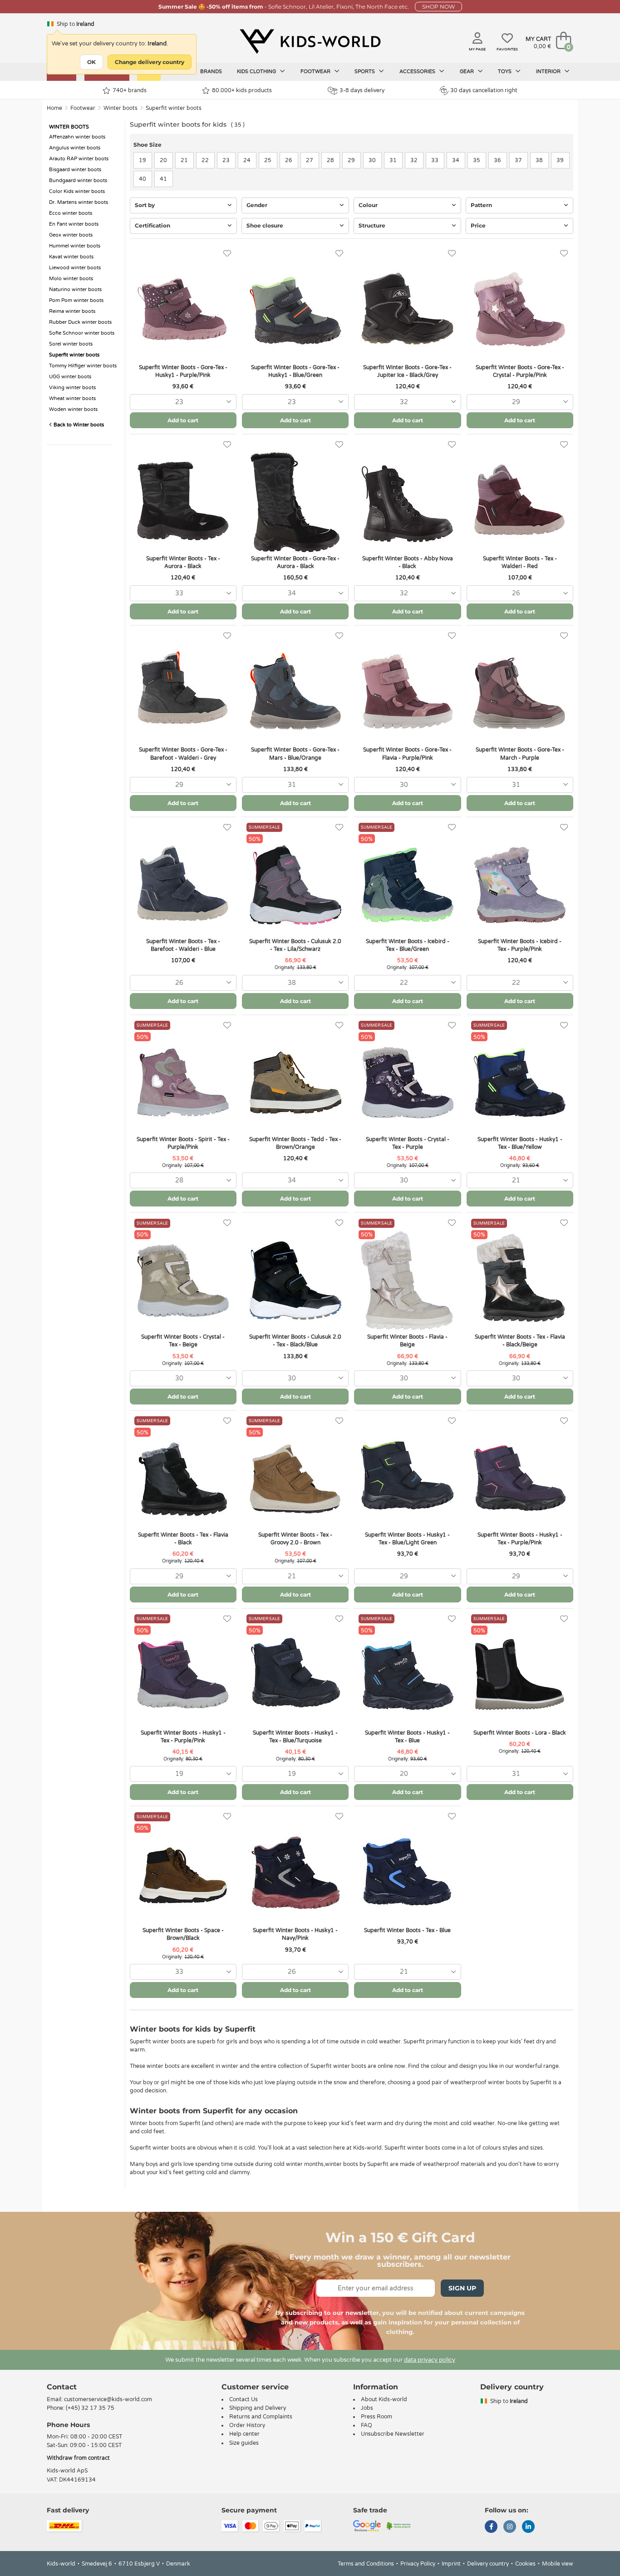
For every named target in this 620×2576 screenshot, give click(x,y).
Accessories (418, 72)
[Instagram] (510, 2527)
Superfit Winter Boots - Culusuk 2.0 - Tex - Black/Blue (295, 1341)
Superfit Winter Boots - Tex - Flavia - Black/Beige (520, 1341)
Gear (467, 72)
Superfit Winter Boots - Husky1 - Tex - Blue (407, 1737)
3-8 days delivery (362, 90)
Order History (247, 2425)
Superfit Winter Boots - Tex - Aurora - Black (183, 562)
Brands (211, 72)
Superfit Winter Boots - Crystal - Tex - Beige (183, 1341)
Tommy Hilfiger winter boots (83, 366)
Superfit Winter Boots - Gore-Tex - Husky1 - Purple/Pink (183, 371)
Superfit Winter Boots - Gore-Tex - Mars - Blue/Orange (295, 754)
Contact (62, 2387)
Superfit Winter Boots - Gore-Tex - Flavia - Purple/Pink (407, 754)
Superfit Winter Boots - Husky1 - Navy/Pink (295, 1934)
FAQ (367, 2425)
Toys (505, 72)
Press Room (376, 2417)
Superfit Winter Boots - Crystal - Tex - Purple (408, 1143)
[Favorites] (227, 254)
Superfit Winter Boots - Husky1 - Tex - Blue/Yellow (520, 1143)
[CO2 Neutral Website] (399, 2525)
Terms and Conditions (366, 2564)
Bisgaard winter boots (75, 170)
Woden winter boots (73, 409)
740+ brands (130, 90)
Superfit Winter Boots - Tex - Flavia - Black (183, 1539)
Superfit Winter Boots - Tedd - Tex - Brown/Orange (295, 1143)
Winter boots (121, 108)
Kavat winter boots (71, 257)
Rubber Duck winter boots (80, 322)
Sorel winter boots (71, 344)
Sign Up (462, 2288)
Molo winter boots (71, 279)
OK (91, 62)
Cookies (525, 2564)
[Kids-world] (310, 41)
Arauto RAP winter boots (79, 159)
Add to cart (183, 420)
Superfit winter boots (174, 108)
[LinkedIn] (528, 2527)
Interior (549, 72)
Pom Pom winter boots (76, 300)
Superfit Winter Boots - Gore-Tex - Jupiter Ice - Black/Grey (407, 371)
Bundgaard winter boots (78, 180)
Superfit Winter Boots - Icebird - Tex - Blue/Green (408, 945)
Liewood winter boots (75, 268)
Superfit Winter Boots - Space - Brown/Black (183, 1934)
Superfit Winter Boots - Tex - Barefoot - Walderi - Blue (183, 945)
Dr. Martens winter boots (79, 202)
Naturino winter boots (75, 289)
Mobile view (558, 2564)
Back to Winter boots (78, 425)
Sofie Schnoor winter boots (82, 333)
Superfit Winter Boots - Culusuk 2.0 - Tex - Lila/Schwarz (295, 945)
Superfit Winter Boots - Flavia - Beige (407, 1341)
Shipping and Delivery (258, 2408)
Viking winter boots (72, 388)
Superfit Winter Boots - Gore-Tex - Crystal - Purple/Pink (520, 371)
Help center (244, 2434)
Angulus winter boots (75, 148)
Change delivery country (150, 62)
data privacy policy (430, 2360)
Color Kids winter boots (77, 191)
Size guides (244, 2443)
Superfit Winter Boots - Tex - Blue (407, 1930)
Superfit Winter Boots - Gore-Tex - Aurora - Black (295, 562)
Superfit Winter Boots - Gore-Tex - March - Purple (520, 754)
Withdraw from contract (78, 2458)
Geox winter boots (71, 235)
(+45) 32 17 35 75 (90, 2408)
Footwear (316, 72)
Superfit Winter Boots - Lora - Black (520, 1733)
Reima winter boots (72, 311)
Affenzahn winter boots (77, 137)
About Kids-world (384, 2399)
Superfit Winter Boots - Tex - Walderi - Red (520, 562)
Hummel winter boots (75, 246)
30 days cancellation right (484, 90)
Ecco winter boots (71, 213)
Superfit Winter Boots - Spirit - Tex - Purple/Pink (183, 1143)
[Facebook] (491, 2527)
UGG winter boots (70, 377)
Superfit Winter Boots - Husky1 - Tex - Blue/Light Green (407, 1539)
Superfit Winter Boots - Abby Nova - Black (408, 562)
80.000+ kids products (242, 90)
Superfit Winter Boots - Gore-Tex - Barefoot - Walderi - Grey (183, 754)
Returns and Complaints (261, 2417)
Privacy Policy (418, 2564)
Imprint (451, 2564)
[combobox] (183, 402)
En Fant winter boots (74, 224)
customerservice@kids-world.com (108, 2399)
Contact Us (244, 2399)
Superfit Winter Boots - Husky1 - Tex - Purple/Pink (520, 1539)
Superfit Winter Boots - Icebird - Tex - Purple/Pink (520, 945)
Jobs (367, 2408)
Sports (365, 72)
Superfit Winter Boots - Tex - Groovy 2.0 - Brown (295, 1539)
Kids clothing (257, 72)
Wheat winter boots (72, 398)
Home (54, 108)
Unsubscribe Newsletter (393, 2434)
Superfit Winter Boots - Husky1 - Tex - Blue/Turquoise (295, 1737)
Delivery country (488, 2564)
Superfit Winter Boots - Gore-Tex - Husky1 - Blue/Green (295, 371)
